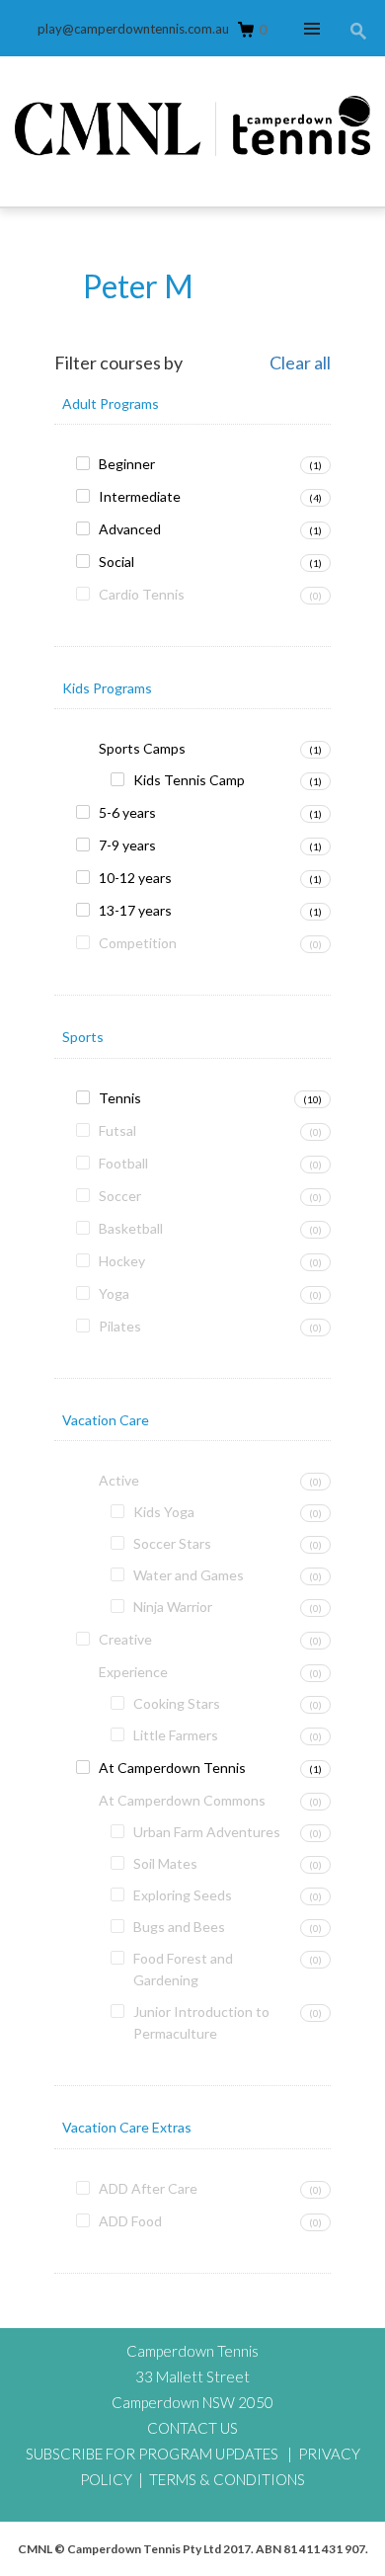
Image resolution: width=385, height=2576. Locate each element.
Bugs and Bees (179, 1927)
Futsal (117, 1130)
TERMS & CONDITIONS (227, 2479)
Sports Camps (142, 748)
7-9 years (127, 845)
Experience (133, 1672)
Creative (125, 1639)
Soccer (120, 1196)
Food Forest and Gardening (183, 1969)
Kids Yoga (164, 1512)
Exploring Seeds (183, 1895)
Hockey (122, 1261)
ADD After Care (148, 2188)
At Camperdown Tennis (172, 1768)
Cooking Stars (177, 1703)
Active (119, 1480)
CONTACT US (192, 2428)
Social (116, 562)
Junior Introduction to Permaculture (201, 2022)
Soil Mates (165, 1863)
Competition (138, 943)
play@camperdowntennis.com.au (133, 29)
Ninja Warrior (173, 1607)
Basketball (131, 1228)
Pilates (120, 1326)
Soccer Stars (172, 1543)
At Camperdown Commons (182, 1800)
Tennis (120, 1098)
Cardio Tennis (142, 594)
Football (123, 1163)
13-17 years (135, 910)
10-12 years (135, 878)
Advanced (130, 529)
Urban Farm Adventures (207, 1832)
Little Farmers (176, 1735)
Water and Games (189, 1575)
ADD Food (130, 2221)
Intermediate (140, 496)
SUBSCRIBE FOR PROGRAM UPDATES (152, 2454)
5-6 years (127, 812)
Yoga (114, 1293)
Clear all (300, 363)
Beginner (127, 464)
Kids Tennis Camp (189, 780)
